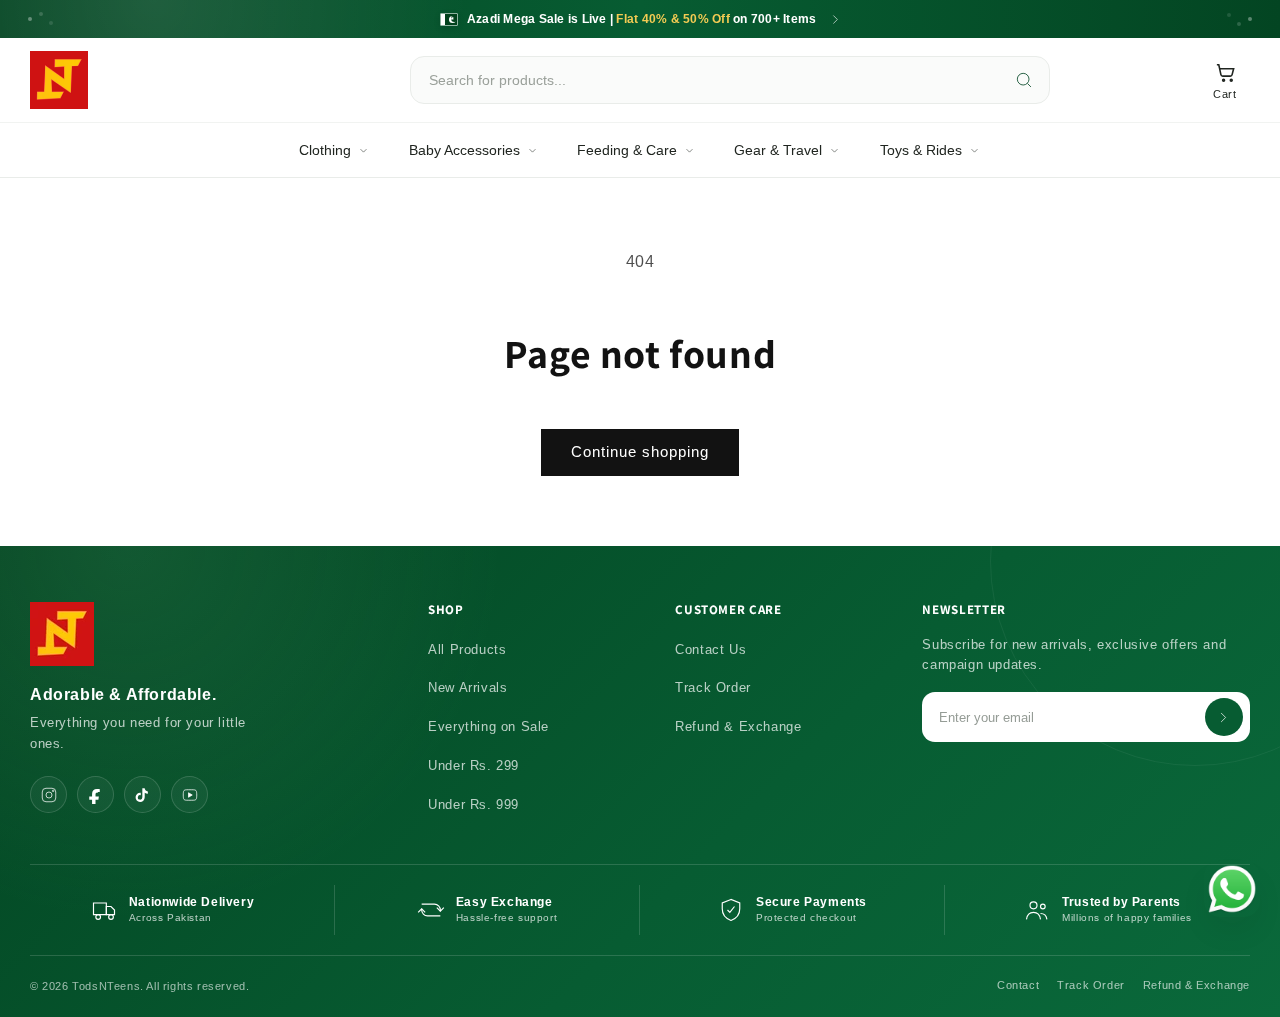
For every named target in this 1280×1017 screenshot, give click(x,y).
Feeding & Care (627, 150)
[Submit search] (1024, 80)
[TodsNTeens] (59, 80)
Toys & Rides (921, 150)
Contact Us (710, 649)
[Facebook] (95, 794)
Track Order (713, 687)
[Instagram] (48, 794)
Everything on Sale (488, 726)
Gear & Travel (778, 150)
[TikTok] (142, 794)
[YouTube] (189, 794)
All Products (467, 649)
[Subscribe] (1224, 717)
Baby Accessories (464, 150)
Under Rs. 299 (473, 765)
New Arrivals (467, 687)
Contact (1018, 985)
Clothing (325, 150)
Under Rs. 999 (473, 804)
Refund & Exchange (738, 726)
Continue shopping (640, 451)
